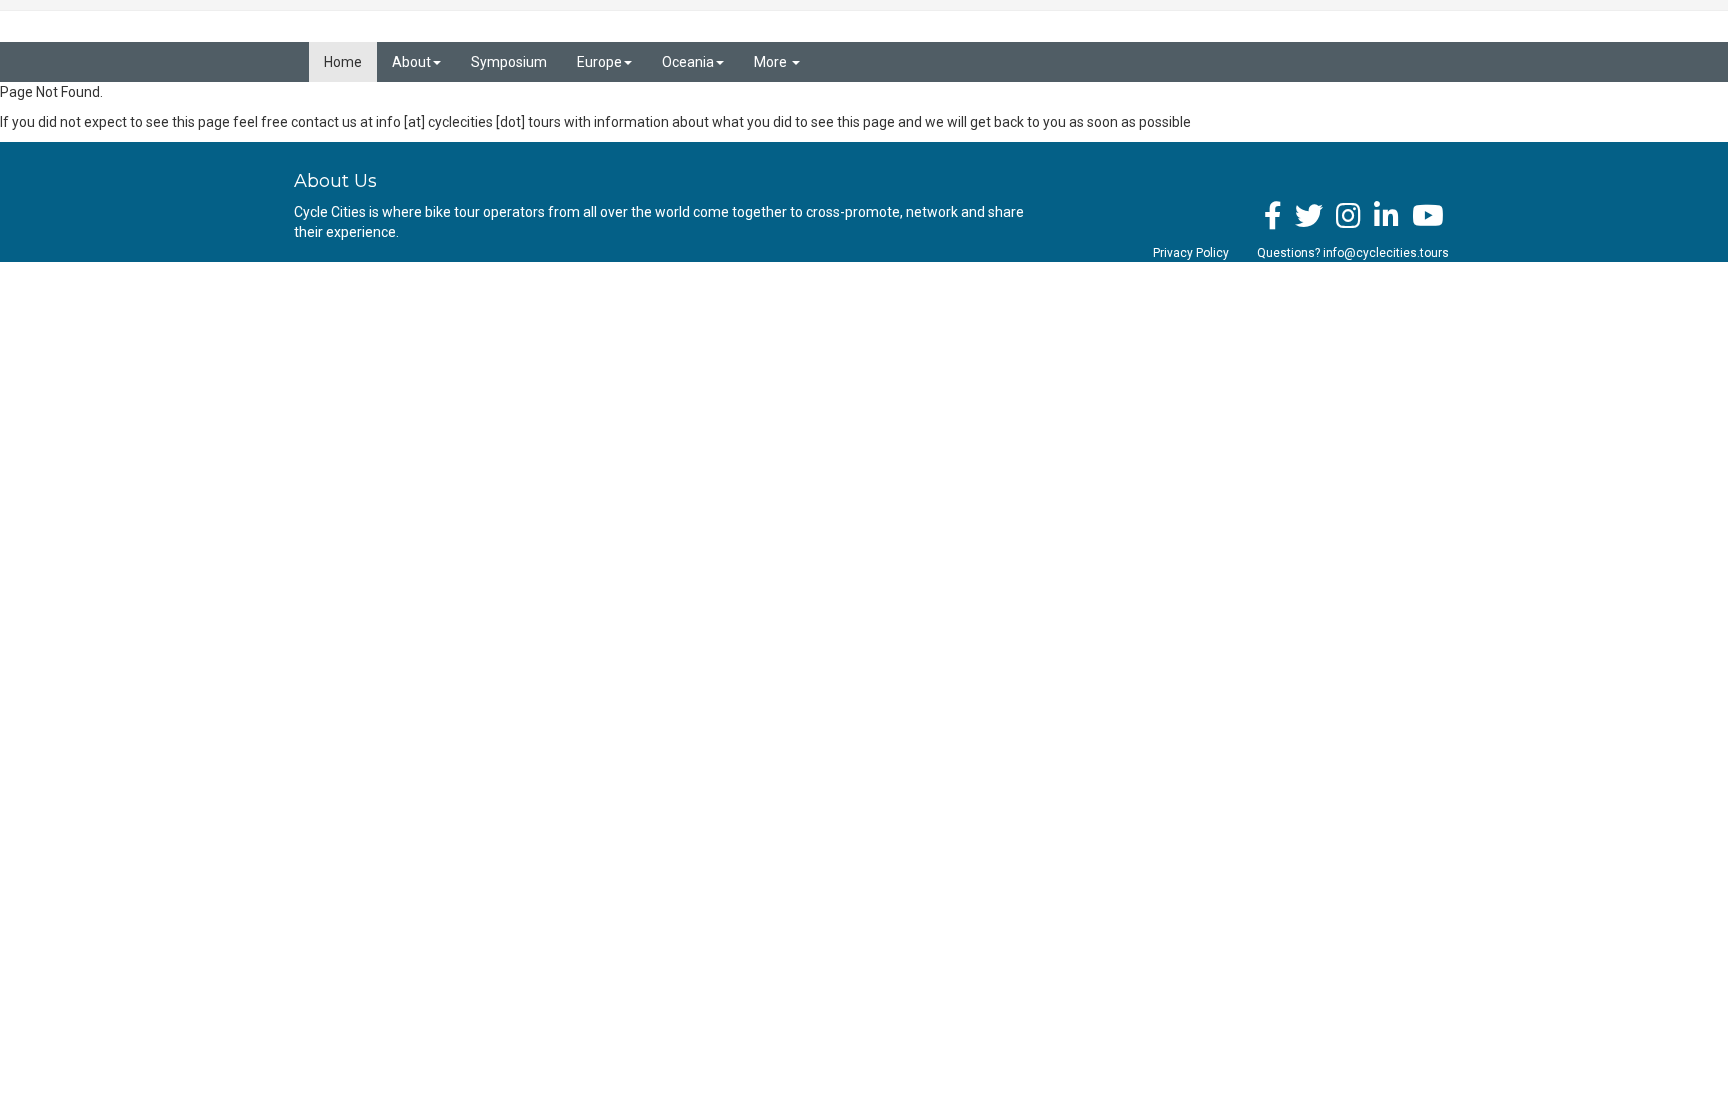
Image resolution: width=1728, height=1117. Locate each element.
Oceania (688, 62)
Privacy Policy (1191, 253)
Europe (599, 62)
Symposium (509, 62)
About (411, 62)
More (772, 62)
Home (343, 62)
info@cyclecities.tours (1386, 253)
